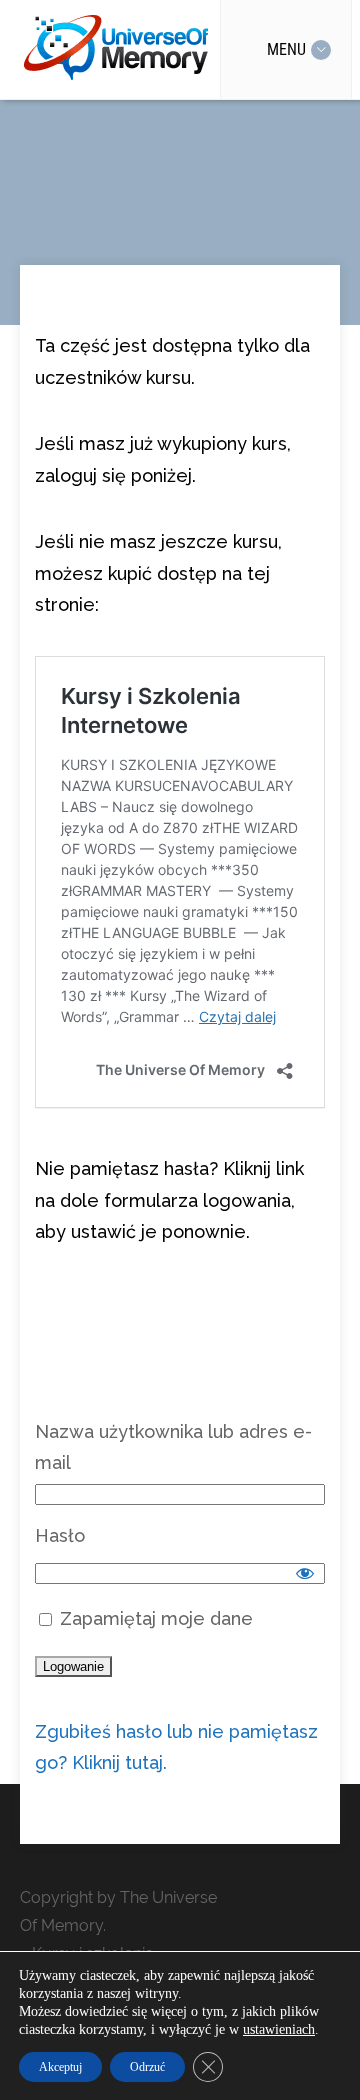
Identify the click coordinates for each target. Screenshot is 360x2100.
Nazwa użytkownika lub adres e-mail (173, 1447)
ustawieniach (279, 2029)
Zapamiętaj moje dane (154, 1618)
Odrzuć (147, 2067)
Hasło (60, 1535)
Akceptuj (60, 2067)
